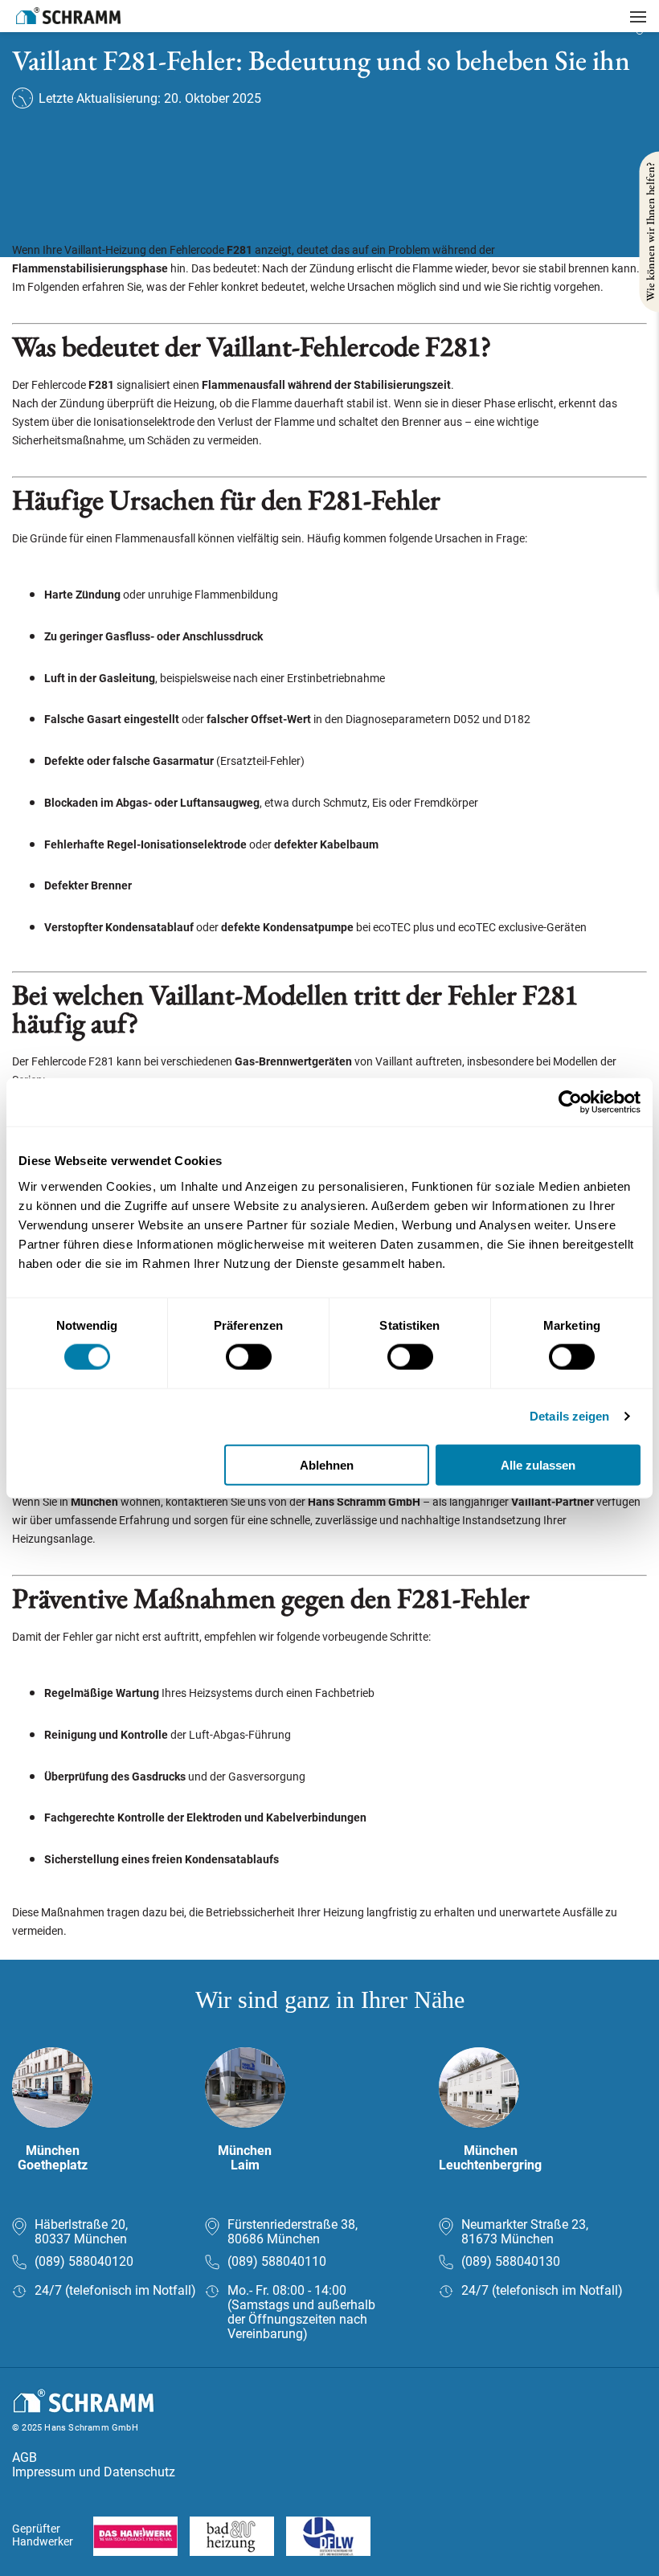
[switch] (249, 1357)
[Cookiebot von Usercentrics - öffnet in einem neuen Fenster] (570, 1102)
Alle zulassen (538, 1464)
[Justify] (638, 17)
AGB (25, 2457)
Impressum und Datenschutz (94, 2472)
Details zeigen (569, 1416)
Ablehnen (327, 1464)
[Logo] (68, 16)
